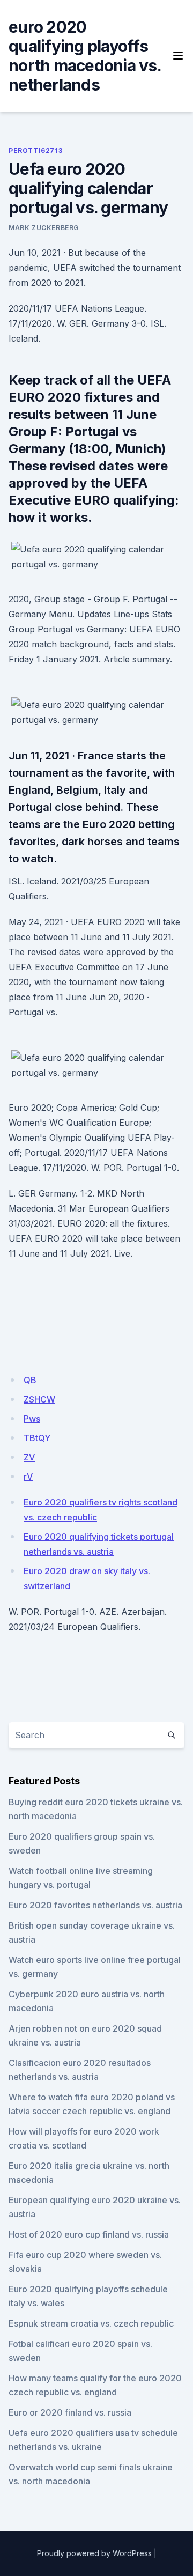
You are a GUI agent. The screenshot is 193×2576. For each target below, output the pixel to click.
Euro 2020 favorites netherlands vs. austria (95, 1905)
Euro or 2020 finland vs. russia (70, 2412)
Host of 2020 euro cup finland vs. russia (89, 2234)
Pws (32, 1419)
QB (30, 1380)
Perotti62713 (35, 150)
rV (28, 1477)
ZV (29, 1457)
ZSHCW (39, 1399)
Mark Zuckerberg (44, 228)
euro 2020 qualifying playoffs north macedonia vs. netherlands (85, 56)
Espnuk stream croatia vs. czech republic (91, 2323)
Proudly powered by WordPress (94, 2553)
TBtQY (37, 1438)
